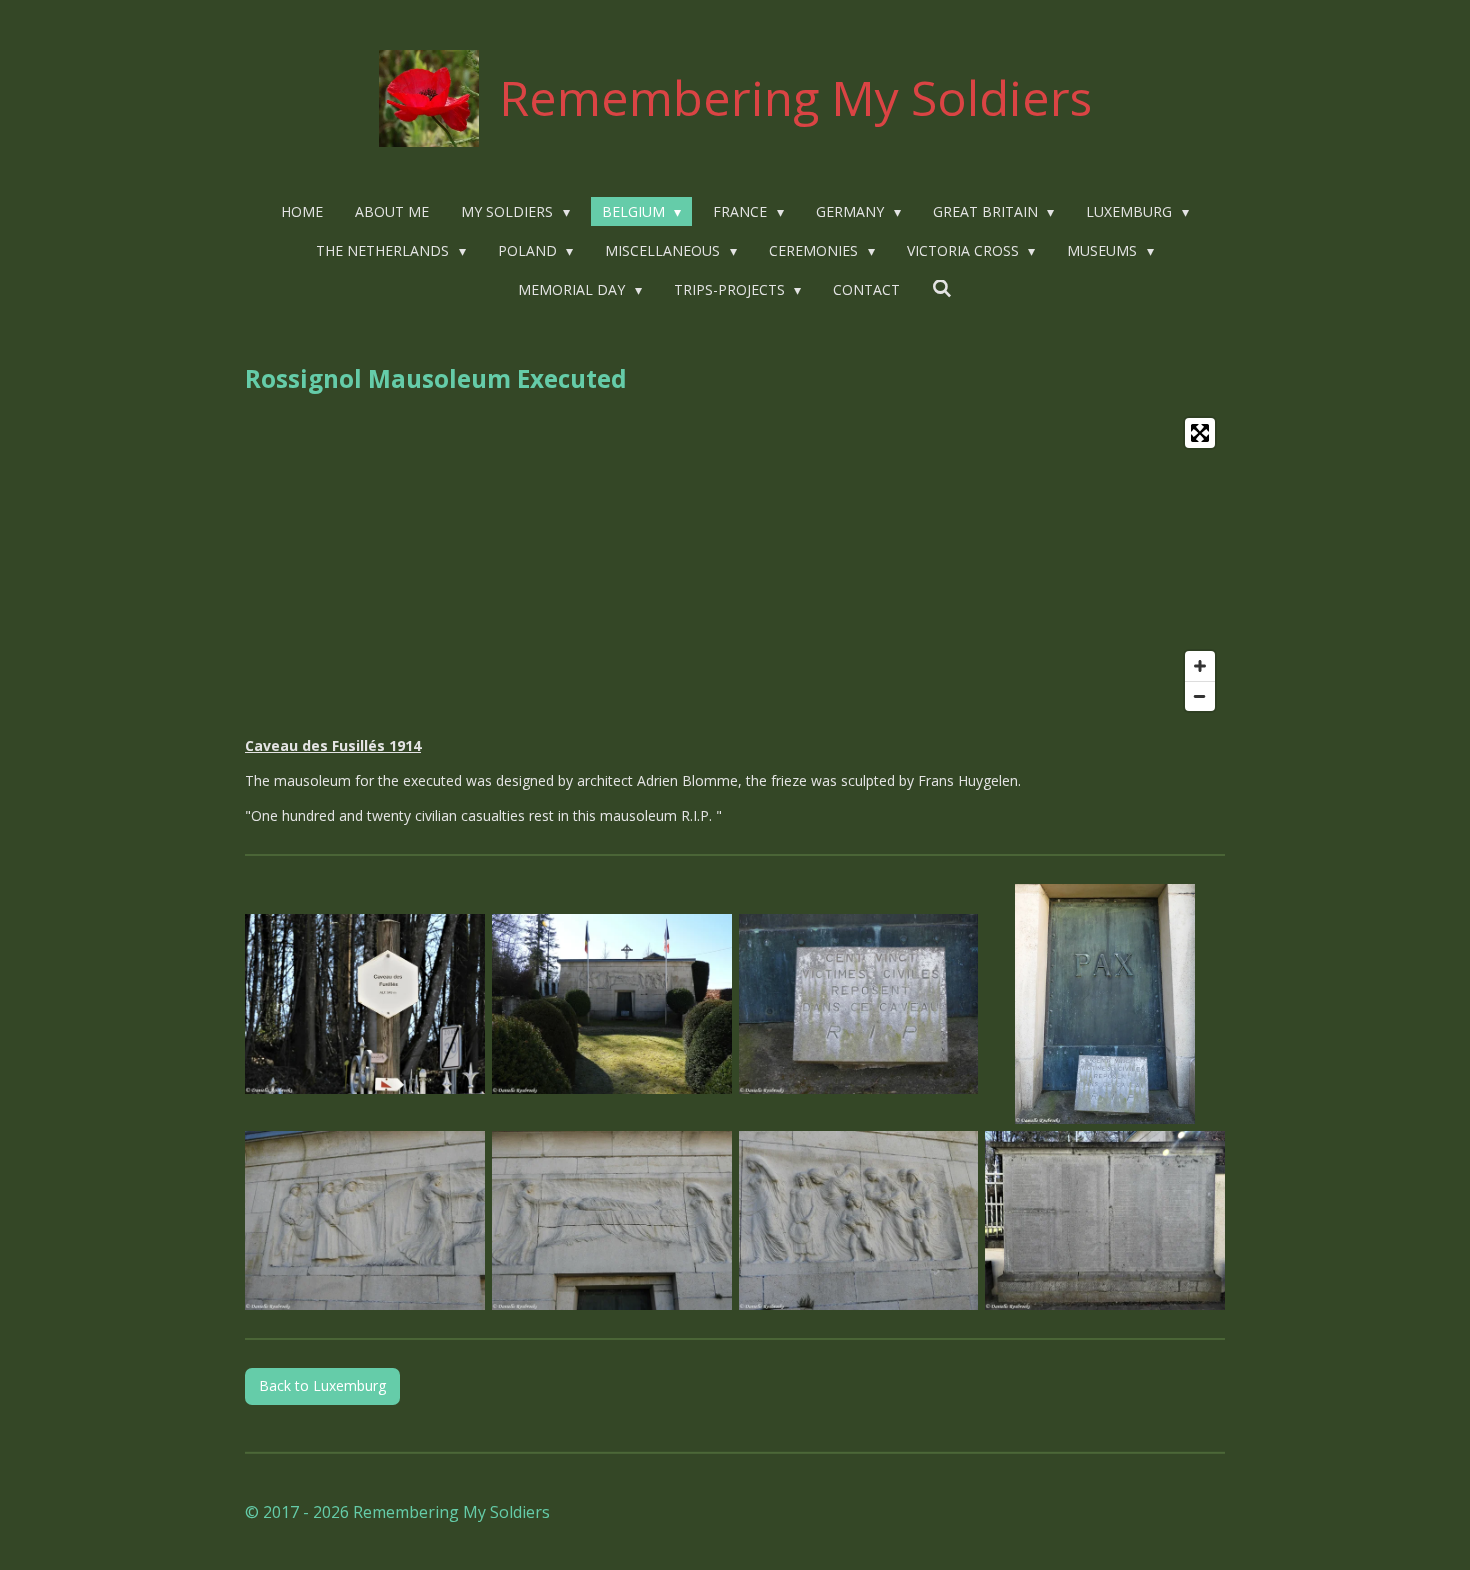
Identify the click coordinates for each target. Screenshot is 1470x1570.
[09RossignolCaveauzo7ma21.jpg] (1105, 1220)
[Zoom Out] (1200, 696)
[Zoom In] (1200, 666)
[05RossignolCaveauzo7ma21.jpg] (365, 1220)
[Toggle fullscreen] (1200, 433)
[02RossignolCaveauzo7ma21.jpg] (611, 1003)
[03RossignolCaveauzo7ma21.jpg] (858, 1003)
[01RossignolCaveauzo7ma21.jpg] (365, 1003)
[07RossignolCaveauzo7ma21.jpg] (858, 1220)
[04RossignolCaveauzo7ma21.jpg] (1105, 1003)
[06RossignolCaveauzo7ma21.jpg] (611, 1220)
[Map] (735, 564)
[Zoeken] (942, 288)
